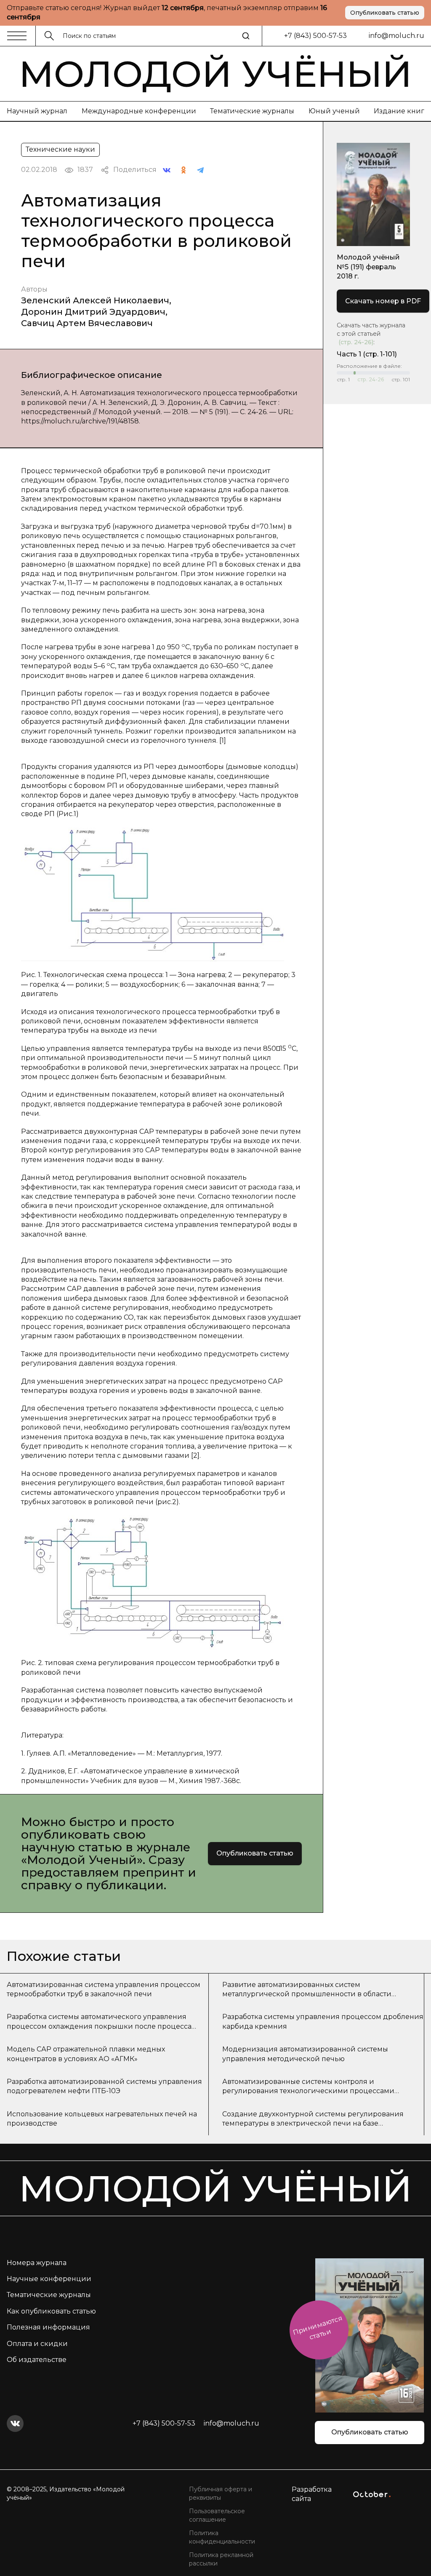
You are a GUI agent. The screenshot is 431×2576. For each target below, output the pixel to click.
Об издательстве (37, 2360)
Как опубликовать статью (51, 2311)
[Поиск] (246, 36)
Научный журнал (37, 111)
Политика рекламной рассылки (221, 2559)
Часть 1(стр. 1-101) (367, 354)
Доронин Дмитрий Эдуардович (93, 312)
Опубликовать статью (385, 13)
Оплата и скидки (37, 2344)
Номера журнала (37, 2263)
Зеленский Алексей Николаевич (95, 300)
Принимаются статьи (318, 2327)
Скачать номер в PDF (383, 301)
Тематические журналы (252, 111)
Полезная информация (48, 2327)
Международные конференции (139, 111)
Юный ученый (334, 111)
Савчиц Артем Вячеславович (87, 323)
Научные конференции (49, 2279)
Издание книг (399, 111)
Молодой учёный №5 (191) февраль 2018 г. (368, 267)
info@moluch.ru (396, 36)
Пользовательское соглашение (217, 2515)
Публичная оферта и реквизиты (221, 2493)
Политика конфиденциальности (222, 2537)
